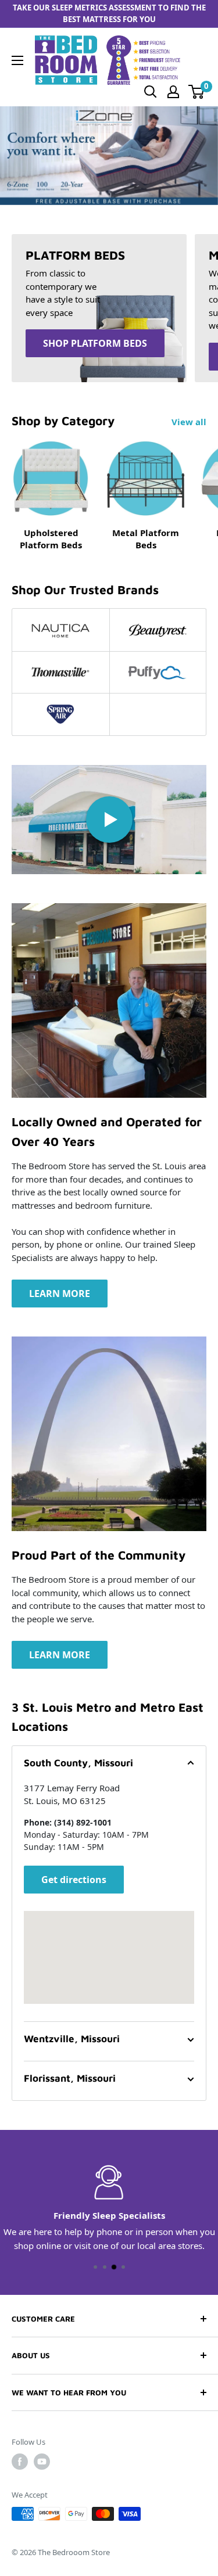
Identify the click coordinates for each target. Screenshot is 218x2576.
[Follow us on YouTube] (42, 2462)
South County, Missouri (78, 1763)
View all (189, 422)
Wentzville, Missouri (72, 2039)
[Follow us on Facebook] (20, 2462)
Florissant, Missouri (70, 2078)
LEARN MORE (60, 1294)
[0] (197, 92)
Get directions (74, 1880)
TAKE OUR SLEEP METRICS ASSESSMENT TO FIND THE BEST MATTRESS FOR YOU (109, 13)
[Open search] (151, 92)
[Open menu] (17, 60)
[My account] (173, 92)
